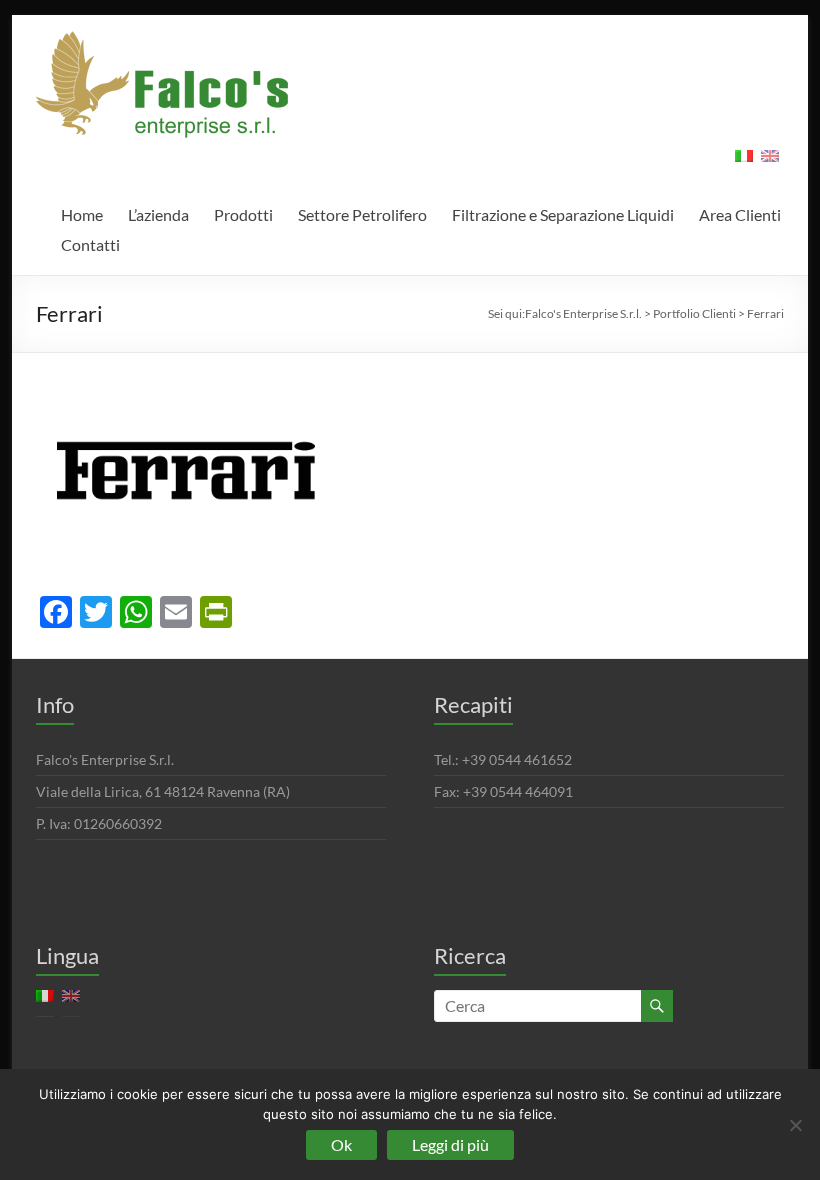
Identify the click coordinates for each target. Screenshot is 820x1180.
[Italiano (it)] (744, 162)
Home (82, 214)
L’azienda (158, 214)
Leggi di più (450, 1144)
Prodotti (243, 214)
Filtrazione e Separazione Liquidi (563, 214)
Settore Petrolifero (362, 214)
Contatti (90, 244)
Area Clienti (740, 214)
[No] (795, 1125)
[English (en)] (770, 162)
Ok (341, 1144)
